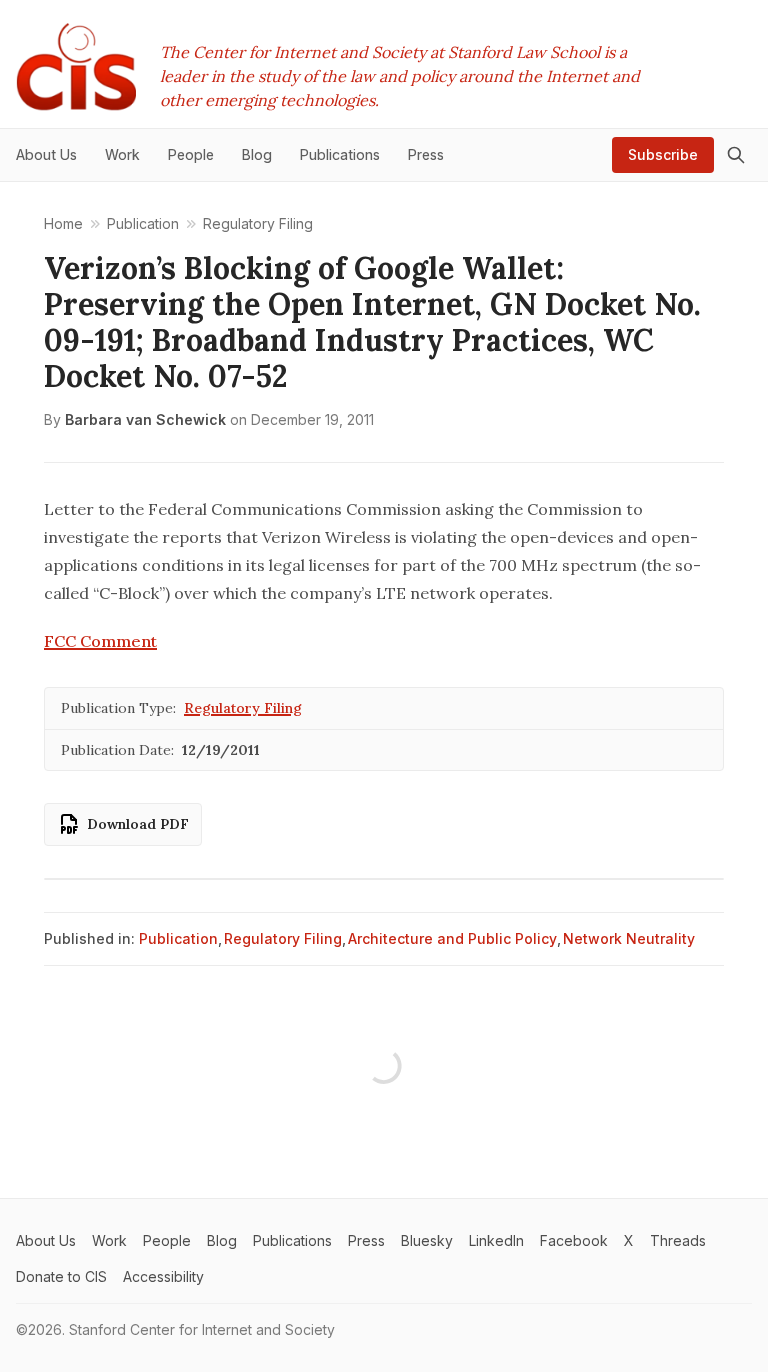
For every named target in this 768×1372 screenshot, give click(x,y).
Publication (178, 938)
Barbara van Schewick (145, 419)
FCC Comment (100, 641)
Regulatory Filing (243, 708)
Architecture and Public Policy (452, 938)
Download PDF (138, 824)
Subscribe (663, 154)
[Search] (736, 155)
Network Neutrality (629, 938)
